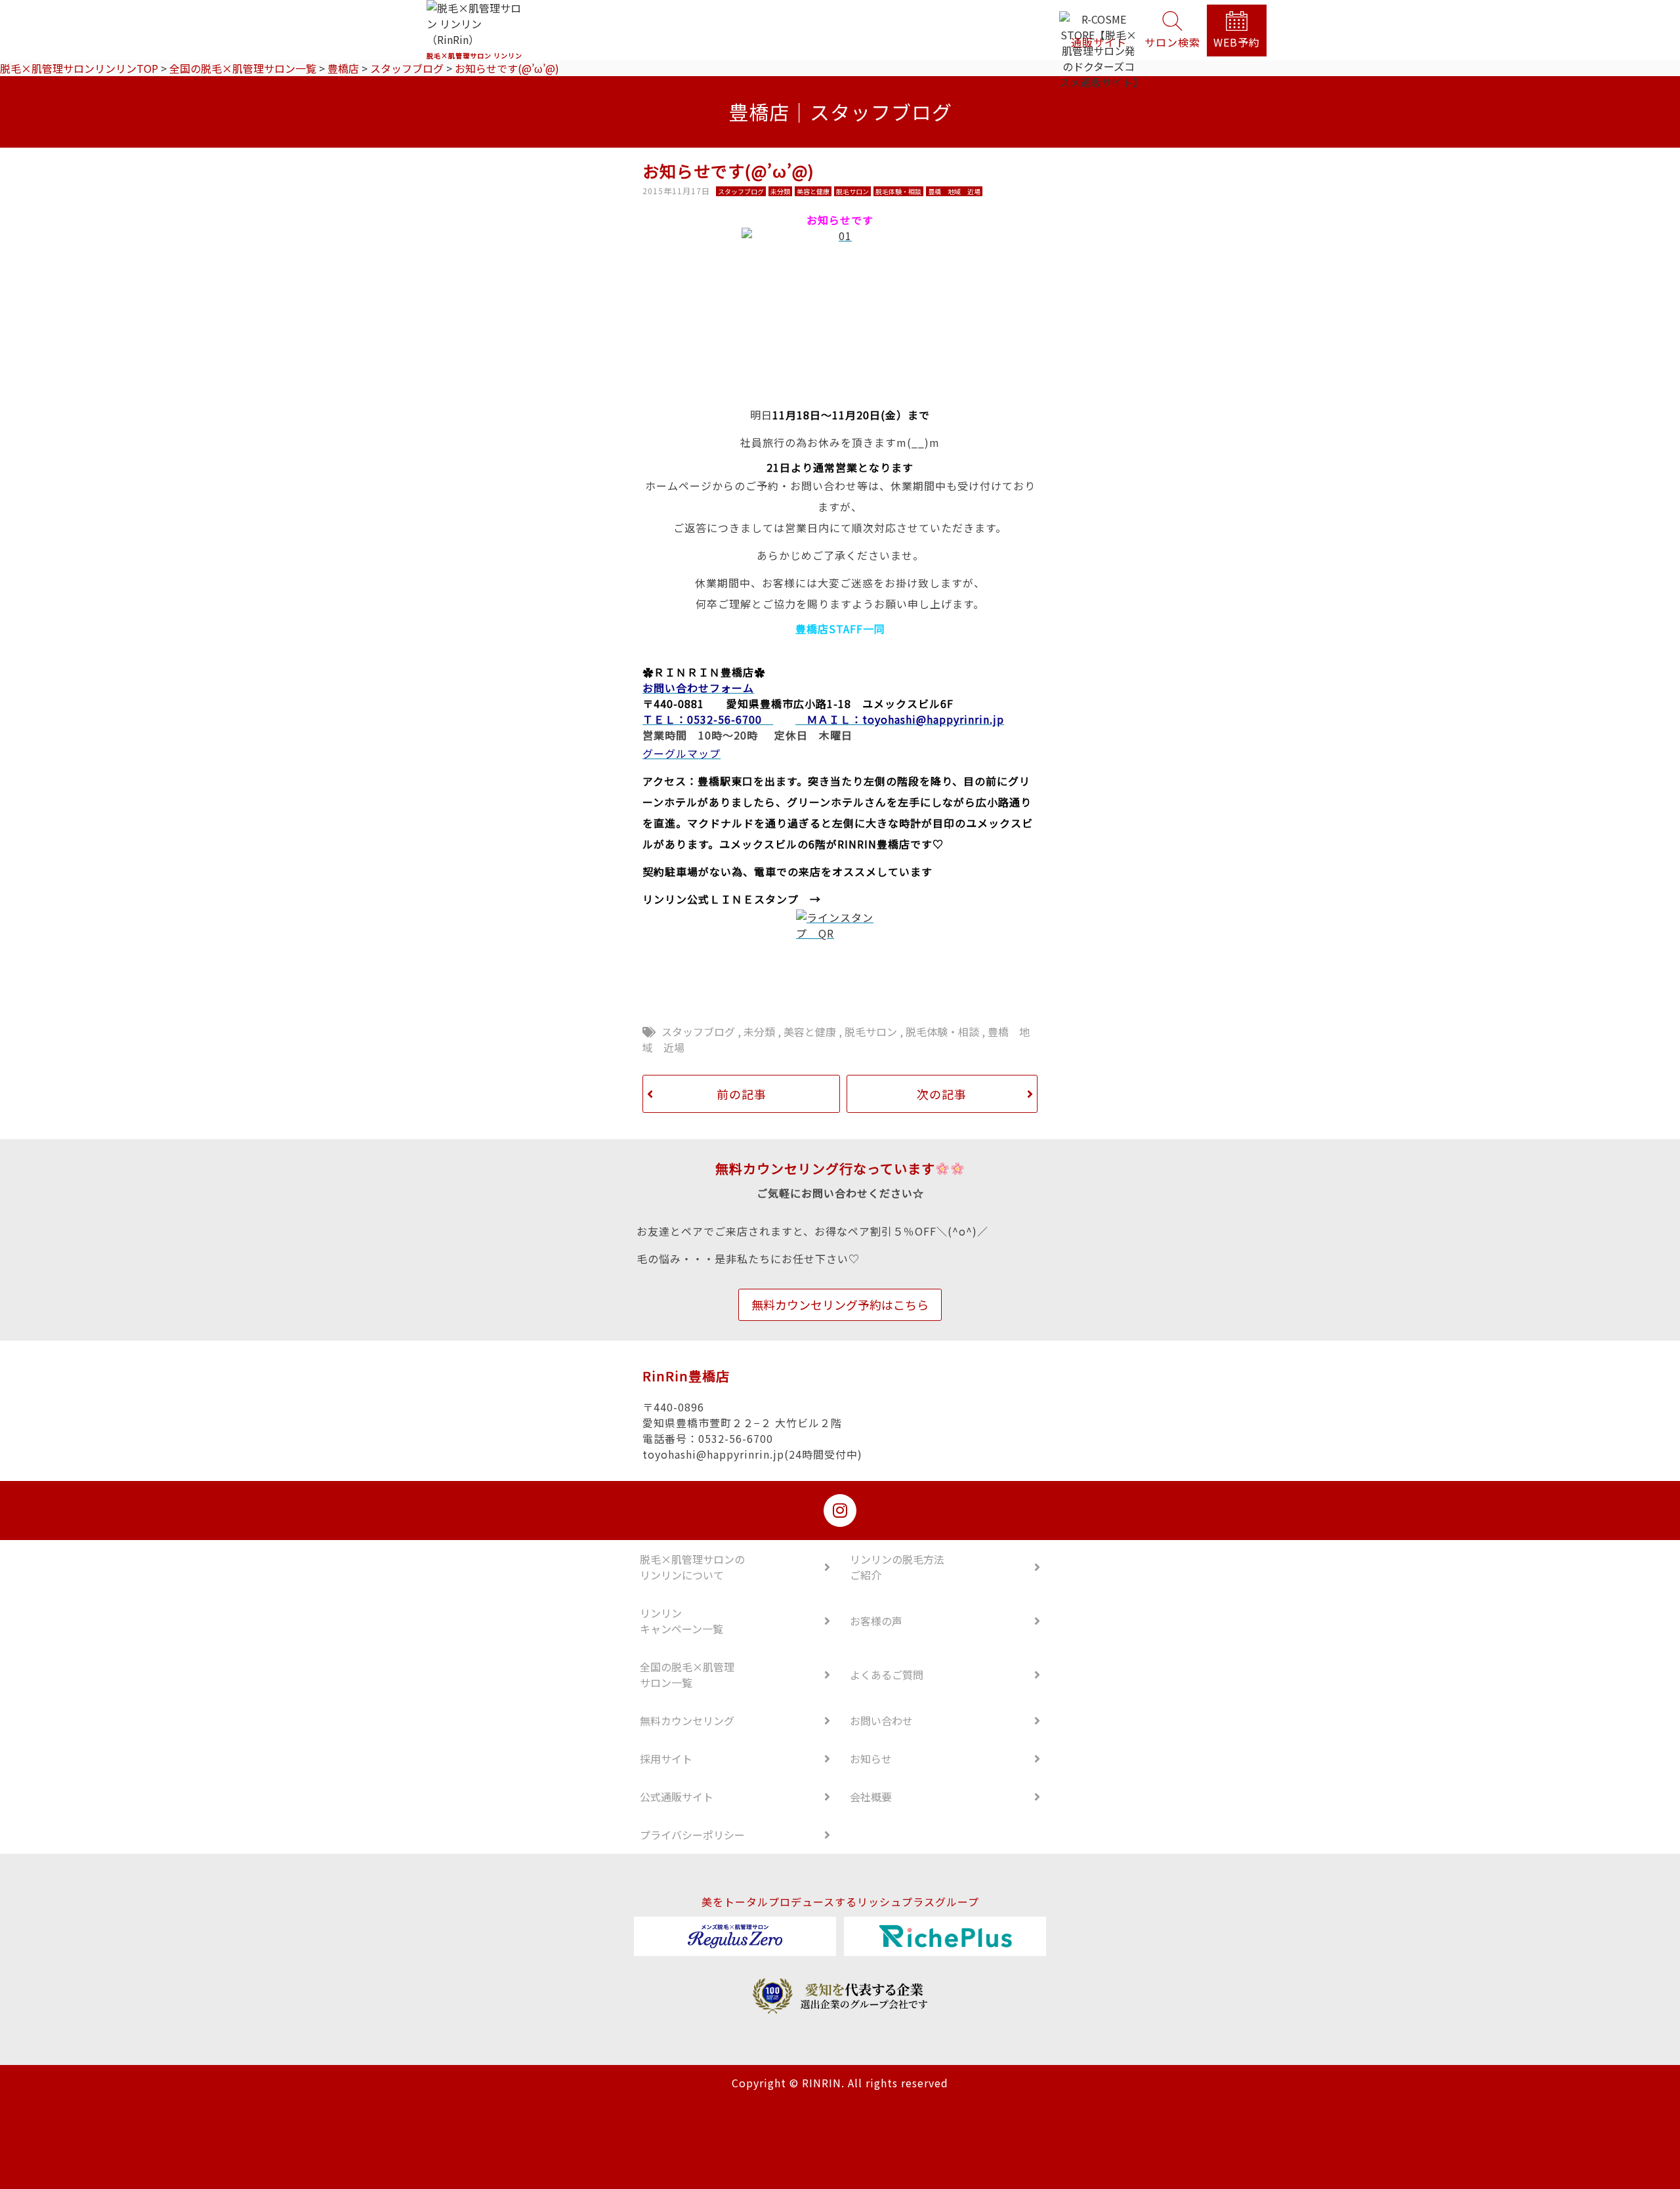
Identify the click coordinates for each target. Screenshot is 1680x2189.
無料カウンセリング (687, 1720)
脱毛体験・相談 (942, 1032)
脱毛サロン (871, 1032)
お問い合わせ (881, 1720)
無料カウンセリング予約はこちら (840, 1304)
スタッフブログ (698, 1032)
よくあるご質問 (887, 1675)
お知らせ (871, 1759)
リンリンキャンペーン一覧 (682, 1621)
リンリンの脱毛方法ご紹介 (897, 1567)
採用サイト (666, 1759)
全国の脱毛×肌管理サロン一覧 (687, 1675)
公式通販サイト (677, 1797)
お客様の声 (876, 1621)
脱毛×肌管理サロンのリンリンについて (692, 1567)
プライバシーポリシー (692, 1835)
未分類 (759, 1032)
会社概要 (871, 1797)
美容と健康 (810, 1032)
